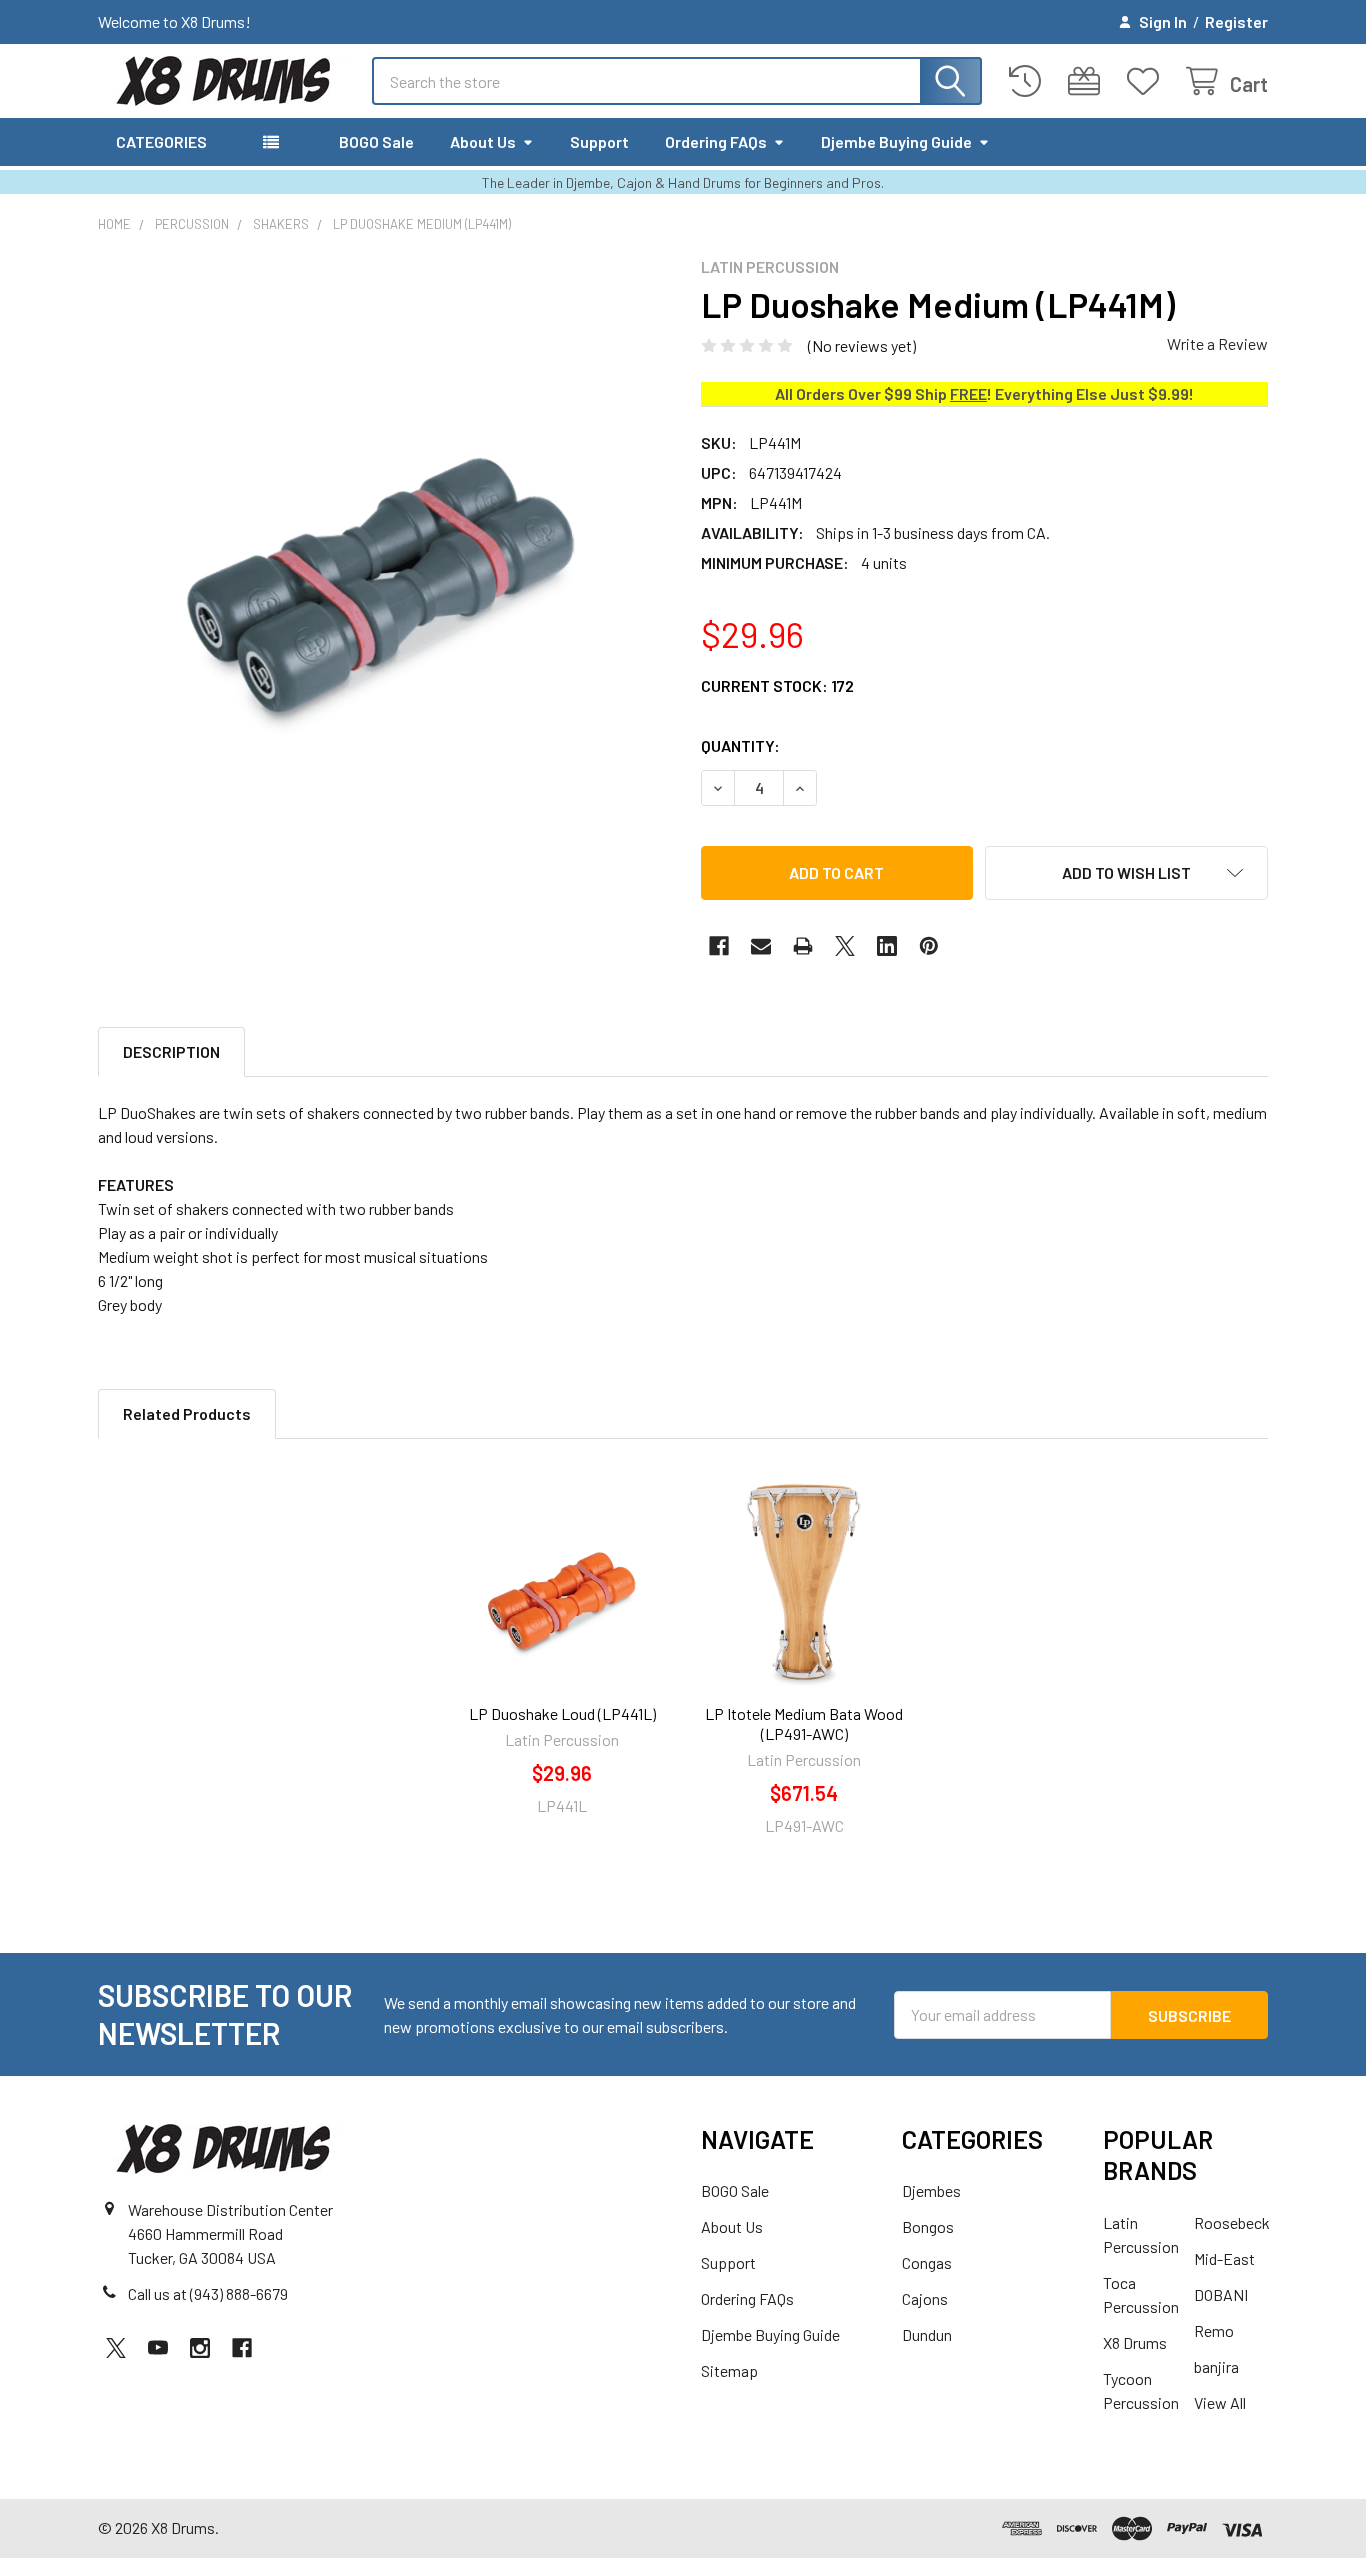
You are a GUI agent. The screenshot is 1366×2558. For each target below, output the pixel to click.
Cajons (925, 2298)
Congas (927, 2262)
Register (1236, 21)
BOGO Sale (376, 141)
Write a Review (1217, 343)
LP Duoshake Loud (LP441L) (562, 1713)
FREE (968, 393)
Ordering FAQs (716, 141)
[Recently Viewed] (1029, 81)
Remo (1214, 2330)
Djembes (931, 2190)
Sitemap (729, 2370)
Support (599, 141)
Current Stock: (777, 685)
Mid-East (1224, 2258)
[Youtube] (158, 2348)
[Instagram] (200, 2348)
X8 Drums (1135, 2342)
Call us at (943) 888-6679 (208, 2293)
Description (171, 1051)
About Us (483, 141)
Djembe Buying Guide (896, 141)
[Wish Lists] (1147, 81)
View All (1220, 2402)
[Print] (803, 946)
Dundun (927, 2334)
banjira (1216, 2366)
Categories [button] (161, 141)
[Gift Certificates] (1088, 81)
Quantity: (740, 745)
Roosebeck (1232, 2222)
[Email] (761, 946)
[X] (845, 946)
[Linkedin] (887, 946)
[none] (381, 540)
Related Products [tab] (187, 1413)
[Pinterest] (929, 946)
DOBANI (1221, 2294)
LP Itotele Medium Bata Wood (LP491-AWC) (804, 1723)
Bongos (928, 2226)
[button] (1127, 873)
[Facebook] (719, 946)
